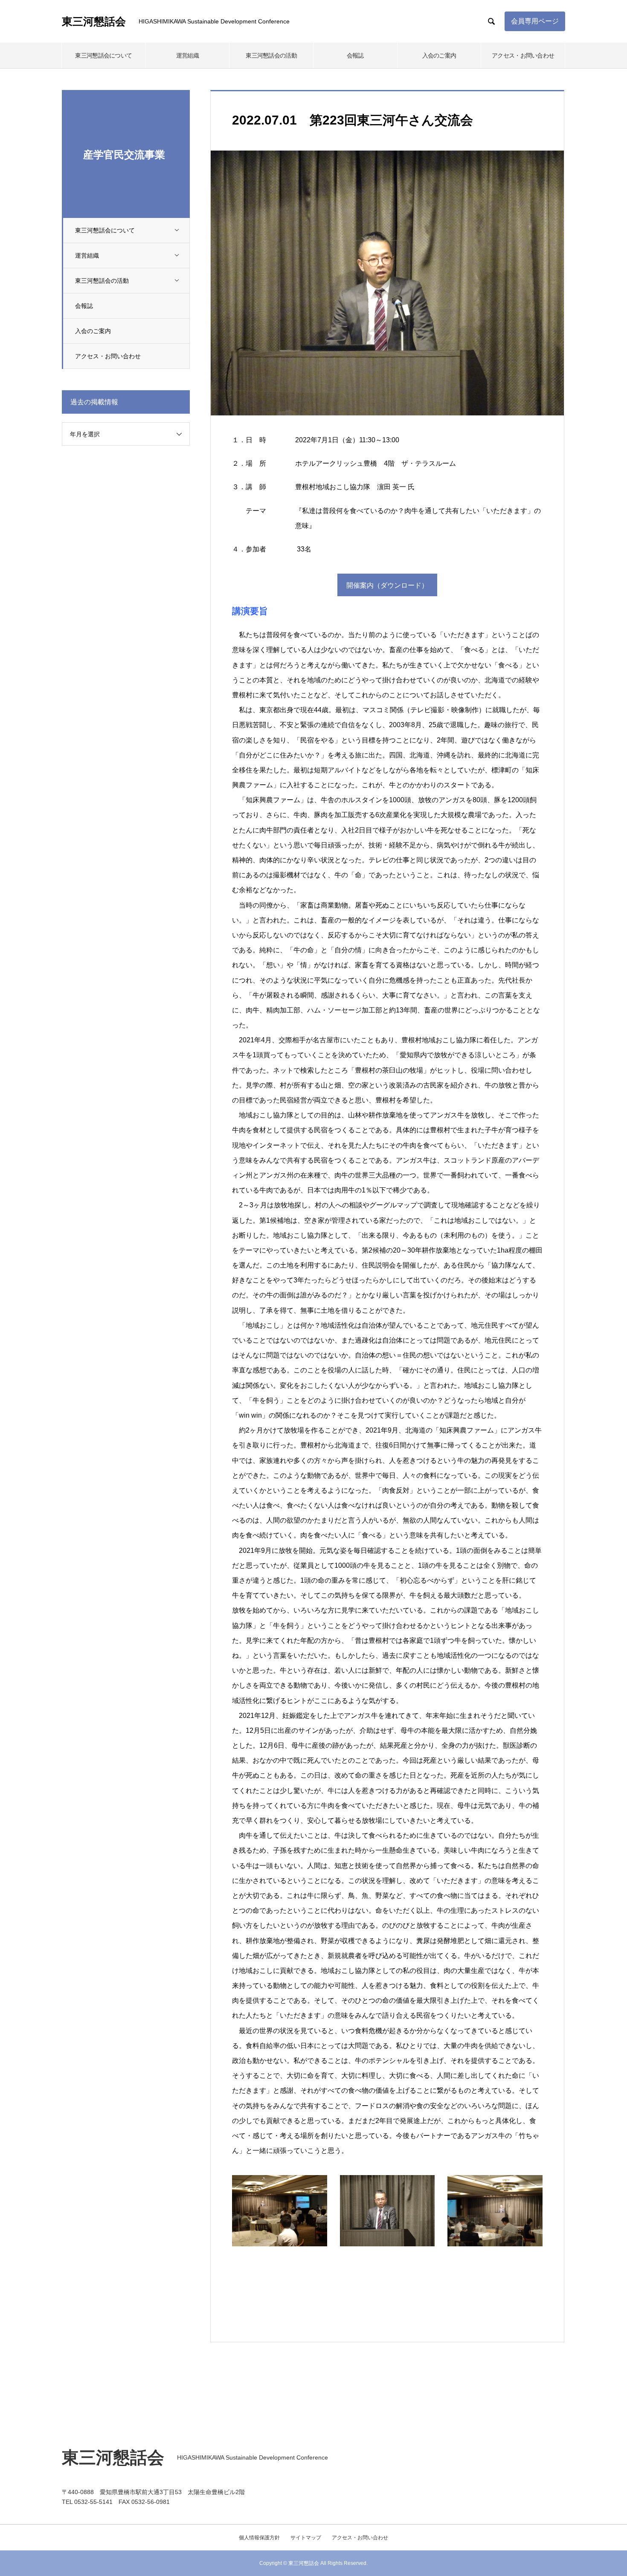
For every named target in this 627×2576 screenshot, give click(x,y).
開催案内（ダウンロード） (387, 585)
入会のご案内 (439, 55)
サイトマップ (306, 2538)
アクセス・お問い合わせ (523, 55)
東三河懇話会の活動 (271, 55)
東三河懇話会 (94, 22)
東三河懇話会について (103, 55)
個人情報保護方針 (259, 2538)
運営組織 (187, 55)
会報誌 (355, 55)
